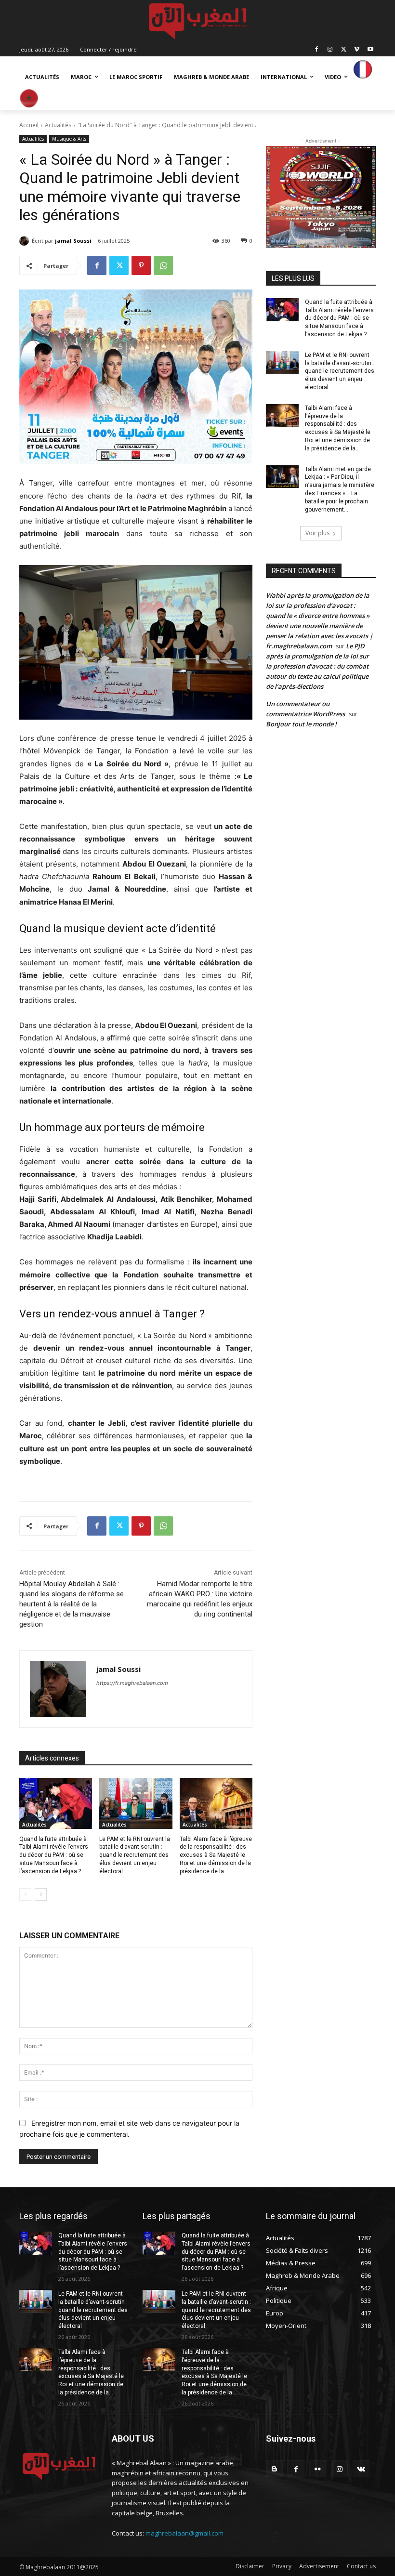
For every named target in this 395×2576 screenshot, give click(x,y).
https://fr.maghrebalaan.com (132, 1683)
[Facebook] (317, 49)
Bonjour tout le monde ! (301, 724)
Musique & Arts (69, 139)
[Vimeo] (357, 49)
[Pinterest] (141, 265)
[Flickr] (318, 2469)
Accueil (29, 125)
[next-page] (41, 1894)
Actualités (58, 125)
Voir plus (317, 533)
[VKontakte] (361, 2469)
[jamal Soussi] (26, 241)
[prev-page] (25, 1894)
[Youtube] (370, 49)
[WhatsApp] (163, 265)
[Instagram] (330, 49)
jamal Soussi (73, 241)
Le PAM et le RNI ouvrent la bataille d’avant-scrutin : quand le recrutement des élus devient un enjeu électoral (135, 1855)
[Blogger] (274, 2469)
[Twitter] (344, 49)
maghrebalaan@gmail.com (184, 2533)
